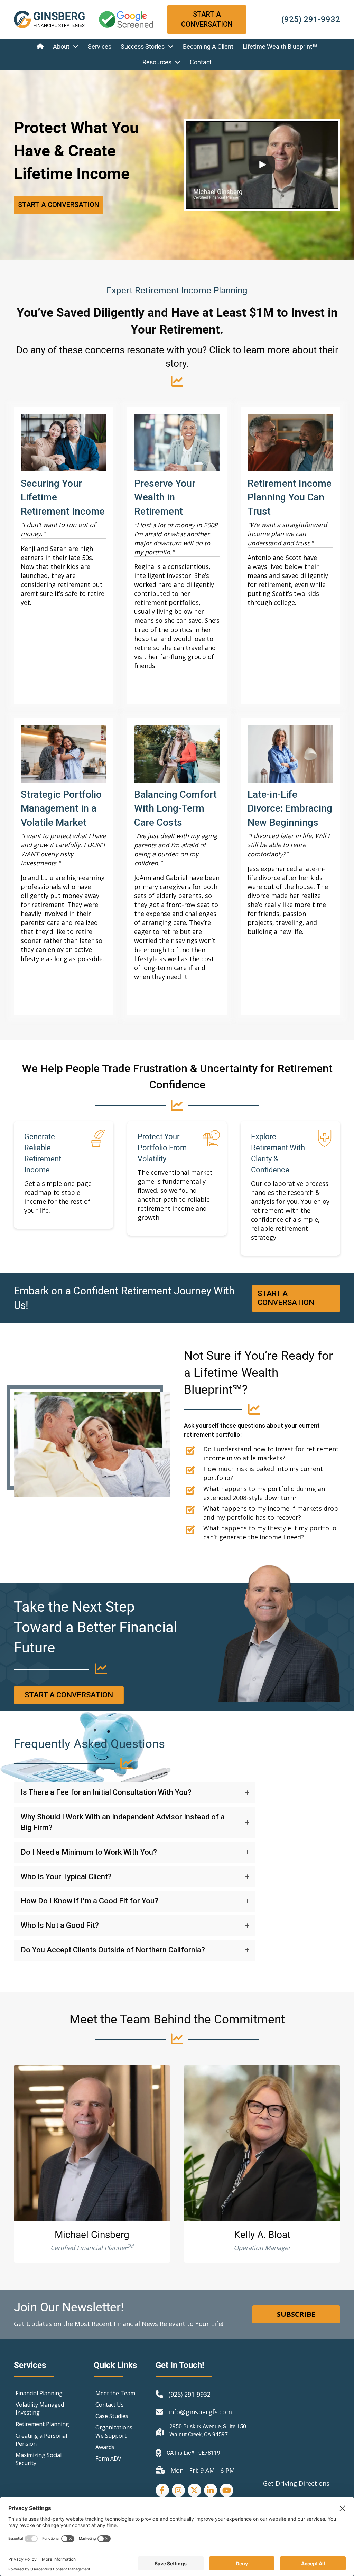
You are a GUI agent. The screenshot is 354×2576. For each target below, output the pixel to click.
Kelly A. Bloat (262, 2235)
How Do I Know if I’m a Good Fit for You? (90, 1901)
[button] (134, 1793)
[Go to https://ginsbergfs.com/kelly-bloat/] (262, 2143)
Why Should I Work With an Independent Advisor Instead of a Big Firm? (123, 1822)
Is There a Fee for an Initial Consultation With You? (106, 1792)
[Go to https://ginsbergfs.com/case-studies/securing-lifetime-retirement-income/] (64, 556)
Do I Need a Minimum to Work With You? (89, 1852)
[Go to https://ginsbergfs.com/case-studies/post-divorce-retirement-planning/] (290, 867)
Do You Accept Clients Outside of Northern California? (113, 1950)
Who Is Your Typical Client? (66, 1877)
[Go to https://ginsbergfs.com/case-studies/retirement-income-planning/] (290, 556)
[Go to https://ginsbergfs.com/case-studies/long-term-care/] (177, 867)
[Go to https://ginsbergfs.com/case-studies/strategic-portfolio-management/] (64, 867)
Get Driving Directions (296, 2483)
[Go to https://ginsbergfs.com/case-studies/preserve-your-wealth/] (177, 556)
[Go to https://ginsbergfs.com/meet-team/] (92, 2143)
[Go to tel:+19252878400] (300, 20)
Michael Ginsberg (92, 2235)
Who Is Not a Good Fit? (60, 1925)
